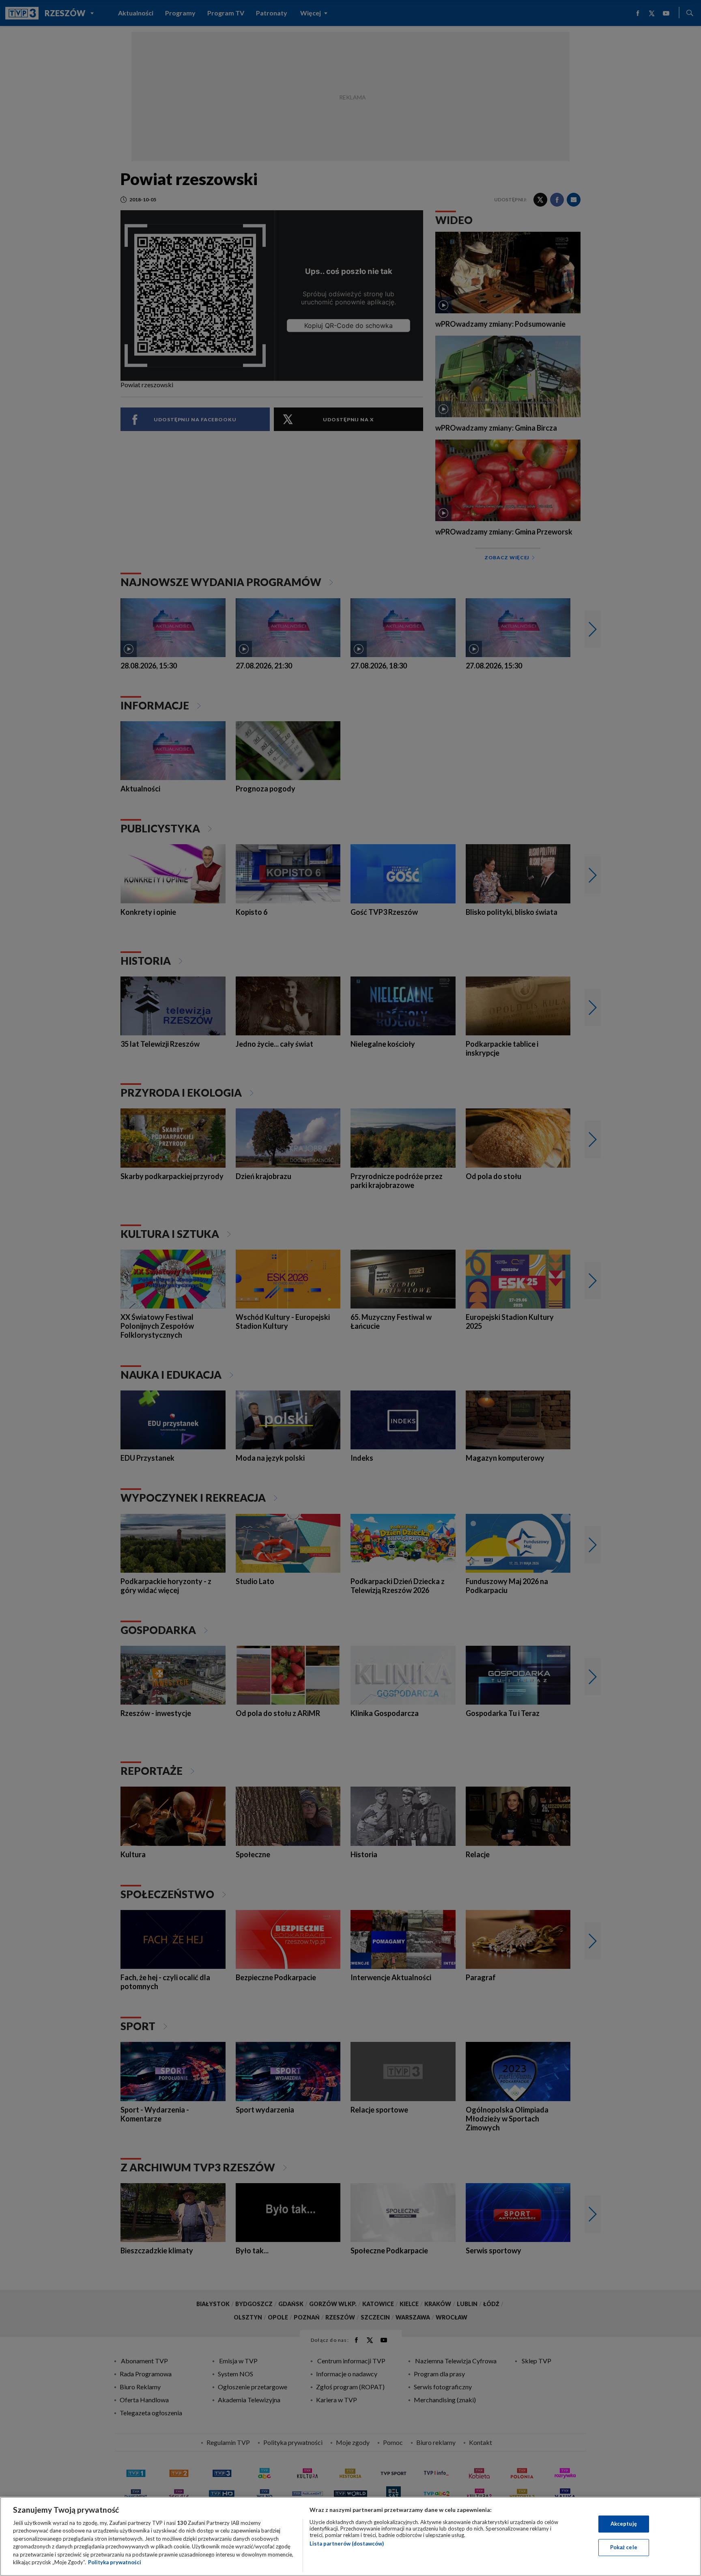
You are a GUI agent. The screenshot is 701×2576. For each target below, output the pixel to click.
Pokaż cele (624, 2547)
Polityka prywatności (115, 2562)
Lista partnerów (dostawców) (347, 2544)
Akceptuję (624, 2524)
